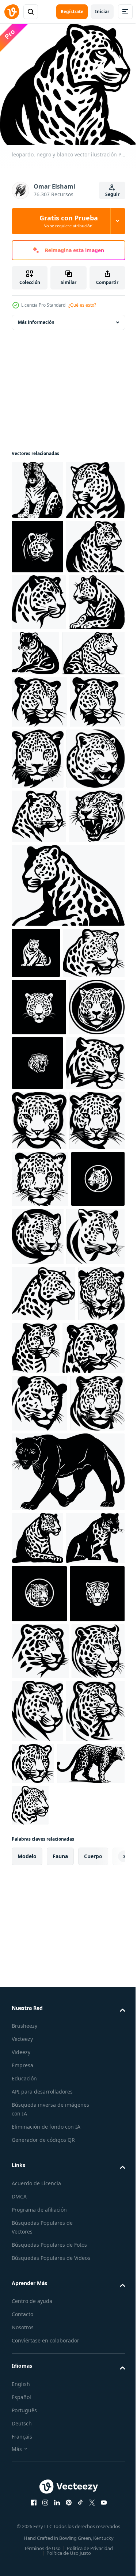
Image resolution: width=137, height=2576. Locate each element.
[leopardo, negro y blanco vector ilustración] (41, 655)
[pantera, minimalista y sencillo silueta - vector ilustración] (67, 2093)
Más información (36, 317)
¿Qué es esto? (82, 305)
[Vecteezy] (12, 12)
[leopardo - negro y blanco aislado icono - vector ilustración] (37, 485)
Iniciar (102, 12)
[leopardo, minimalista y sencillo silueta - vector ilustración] (95, 924)
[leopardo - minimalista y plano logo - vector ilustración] (41, 544)
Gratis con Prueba (69, 221)
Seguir (112, 194)
